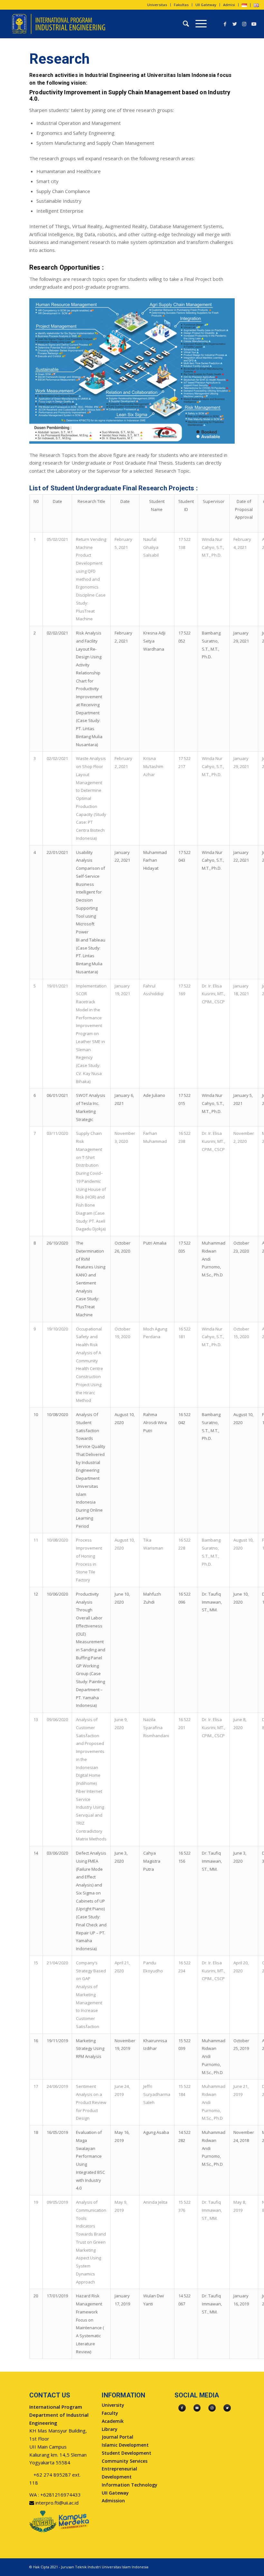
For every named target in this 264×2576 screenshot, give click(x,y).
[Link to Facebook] (225, 24)
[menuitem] (157, 5)
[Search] (183, 24)
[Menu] (198, 24)
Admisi (229, 5)
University (113, 2405)
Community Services (125, 2461)
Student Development (127, 2453)
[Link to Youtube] (254, 24)
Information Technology (130, 2485)
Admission (113, 2501)
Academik (113, 2421)
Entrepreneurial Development (119, 2473)
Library (110, 2429)
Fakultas (181, 5)
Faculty (110, 2413)
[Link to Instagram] (244, 24)
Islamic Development (125, 2445)
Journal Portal (118, 2437)
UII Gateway (206, 5)
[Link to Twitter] (235, 24)
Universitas (157, 5)
